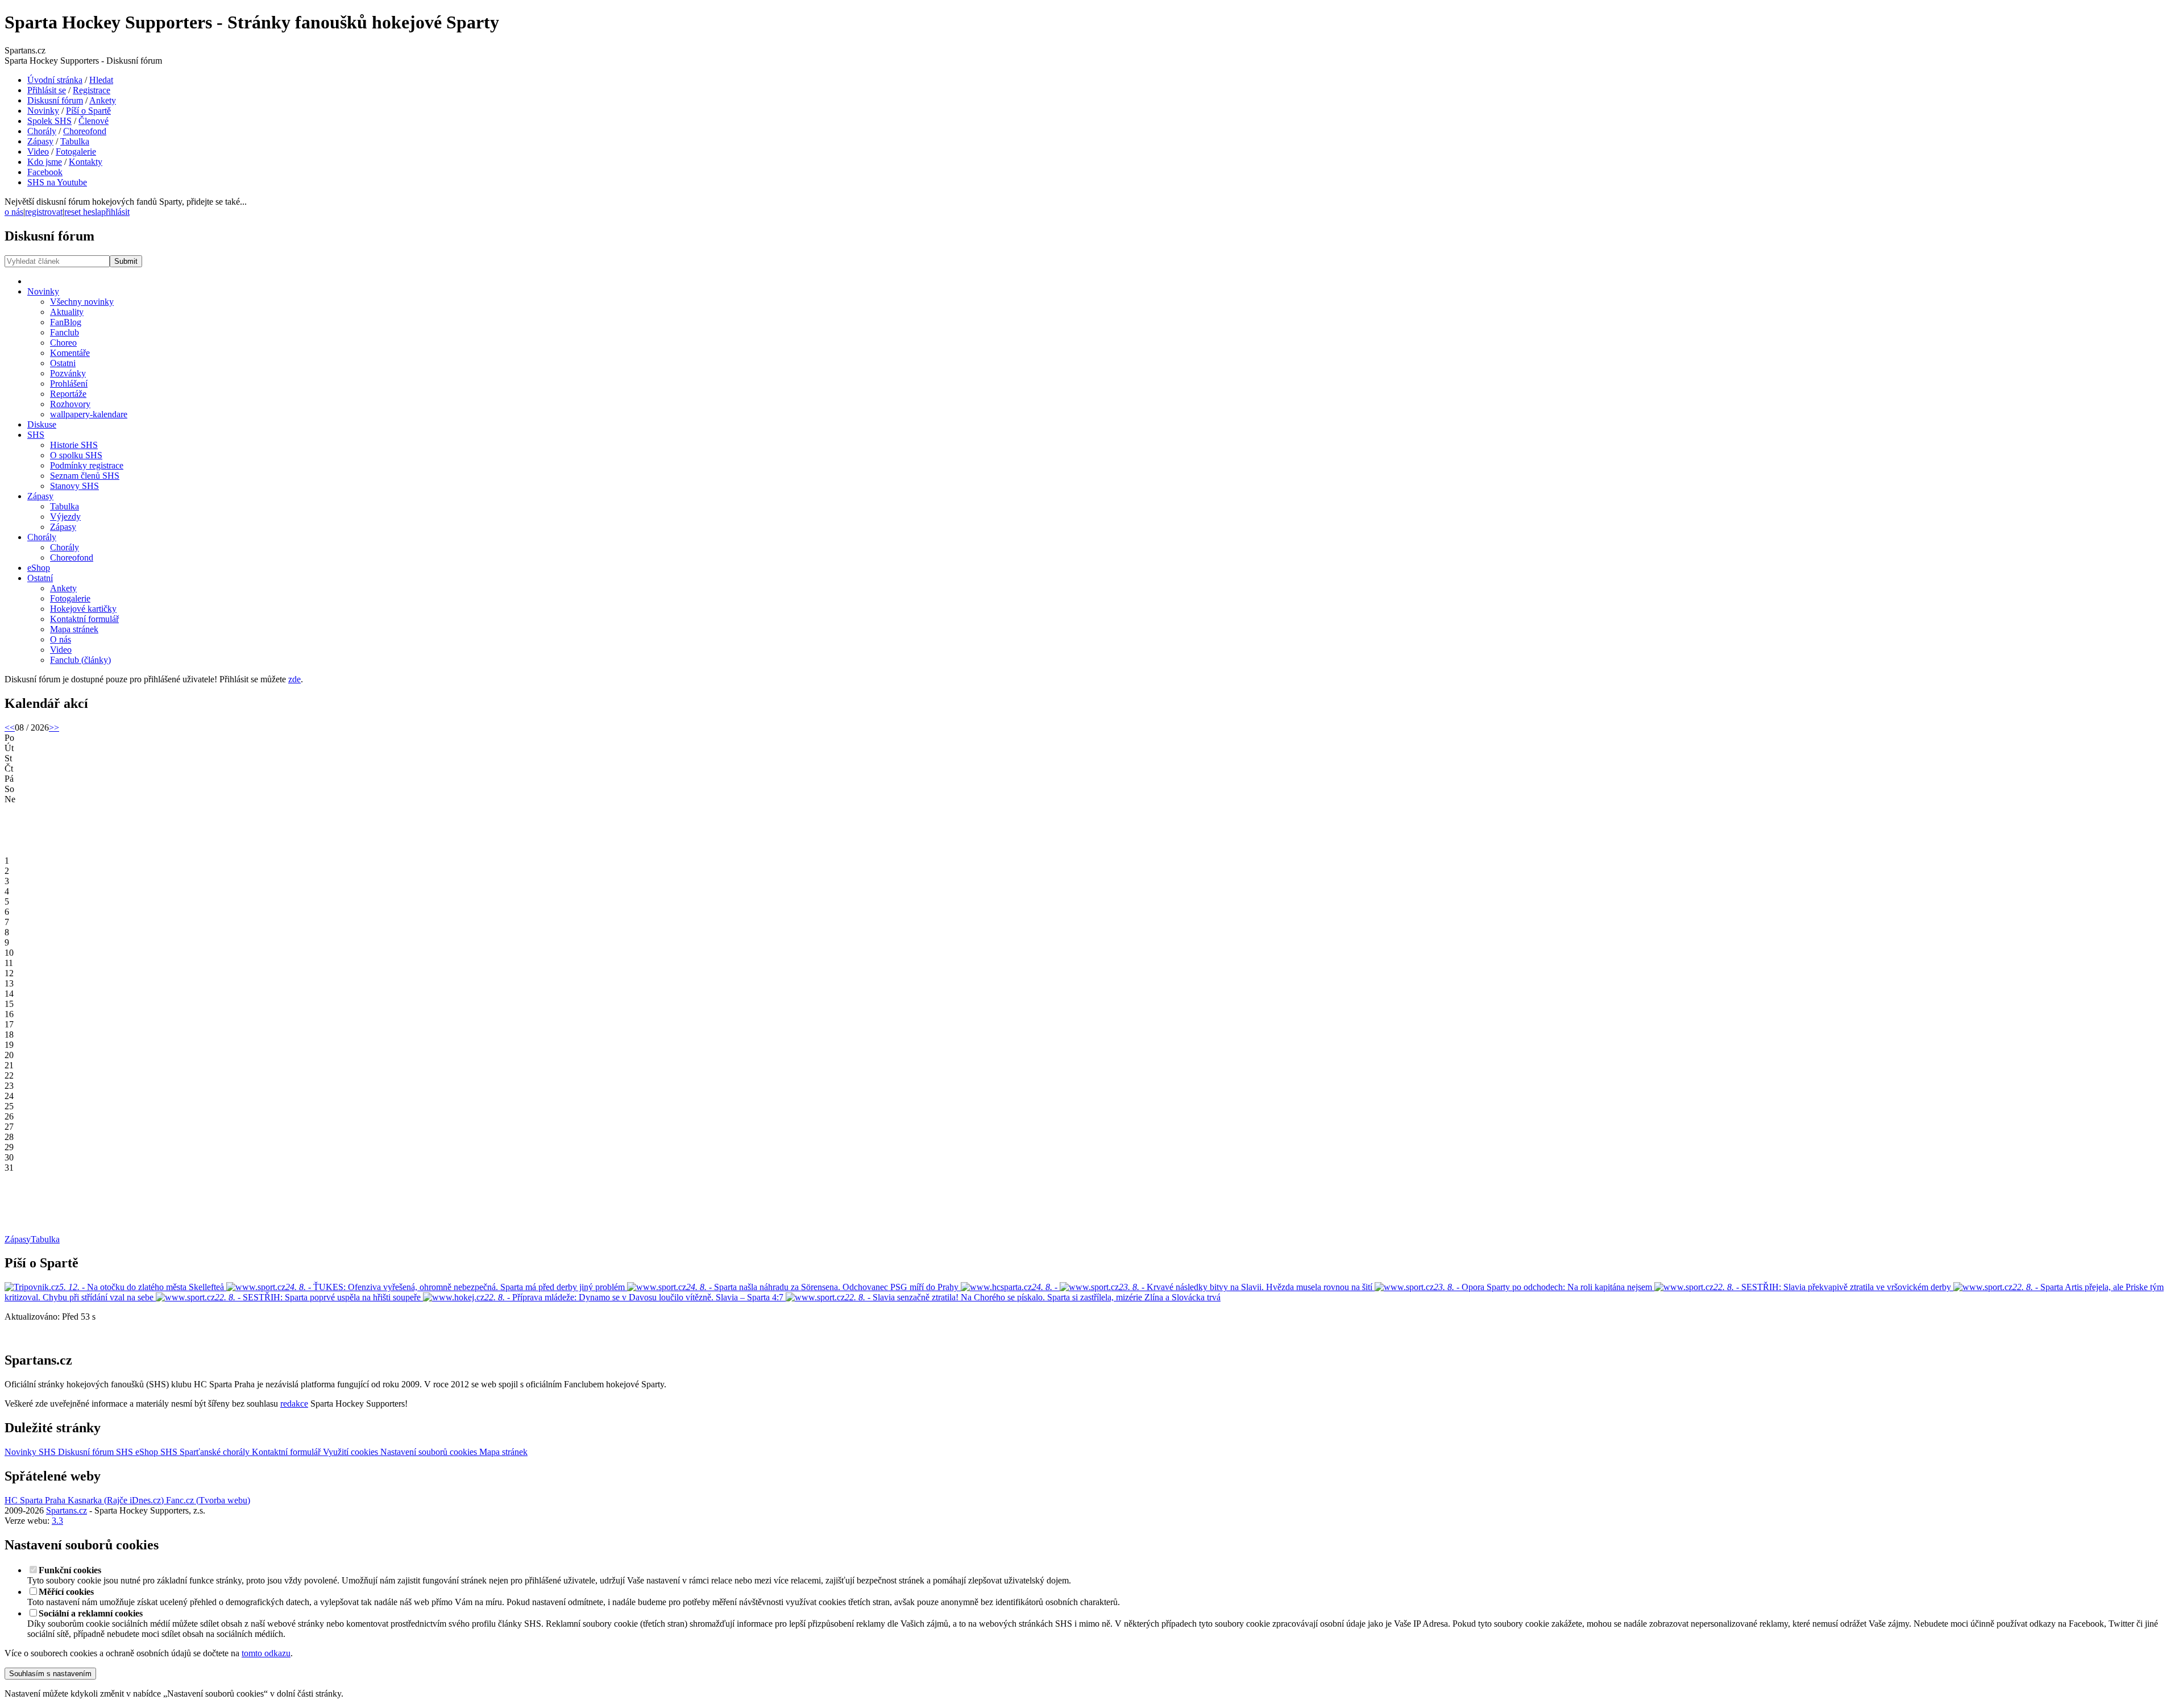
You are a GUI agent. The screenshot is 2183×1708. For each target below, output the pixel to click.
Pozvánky (68, 373)
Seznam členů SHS (85, 476)
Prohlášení (69, 384)
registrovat (44, 212)
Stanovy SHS (74, 486)
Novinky (43, 111)
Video (38, 152)
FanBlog (66, 322)
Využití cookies (349, 1452)
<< (10, 727)
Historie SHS (74, 445)
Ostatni (63, 363)
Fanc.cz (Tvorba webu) (207, 1500)
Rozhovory (70, 404)
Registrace (92, 90)
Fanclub (65, 332)
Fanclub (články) (80, 660)
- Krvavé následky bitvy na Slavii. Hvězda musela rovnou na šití (1247, 1287)
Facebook (45, 172)
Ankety (103, 100)
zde (294, 679)
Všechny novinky (82, 302)
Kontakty (86, 162)
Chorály (42, 131)
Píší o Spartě (88, 111)
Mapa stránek (74, 629)
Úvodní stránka (55, 80)
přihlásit (115, 212)
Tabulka (75, 141)
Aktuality (67, 312)
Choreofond (85, 131)
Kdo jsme (45, 162)
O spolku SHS (76, 455)
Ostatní (40, 578)
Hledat (101, 80)
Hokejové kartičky (83, 609)
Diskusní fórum (55, 100)
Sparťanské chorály (215, 1452)
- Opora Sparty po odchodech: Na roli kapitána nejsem (1544, 1287)
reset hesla (83, 212)
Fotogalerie (76, 152)
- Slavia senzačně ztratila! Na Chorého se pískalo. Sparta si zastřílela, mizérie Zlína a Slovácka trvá (1033, 1297)
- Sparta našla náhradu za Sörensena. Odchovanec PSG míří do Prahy (823, 1287)
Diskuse (42, 424)
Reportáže (68, 394)
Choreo (63, 343)
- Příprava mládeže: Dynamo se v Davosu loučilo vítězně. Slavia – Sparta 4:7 (635, 1297)
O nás (61, 639)
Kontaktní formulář (84, 619)
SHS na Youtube (57, 182)
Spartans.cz (67, 1510)
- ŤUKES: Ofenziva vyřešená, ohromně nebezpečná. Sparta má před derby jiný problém (456, 1287)
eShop (39, 568)
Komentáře (70, 353)
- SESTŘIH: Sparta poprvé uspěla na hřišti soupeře (319, 1297)
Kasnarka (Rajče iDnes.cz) (115, 1500)
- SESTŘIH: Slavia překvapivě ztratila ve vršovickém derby (1833, 1287)
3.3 (57, 1521)
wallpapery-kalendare (89, 414)
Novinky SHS (30, 1452)
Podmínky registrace (87, 465)
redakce (294, 1404)
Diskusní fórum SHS (94, 1452)
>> (54, 727)
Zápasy (40, 141)
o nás (14, 212)
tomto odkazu (266, 1653)
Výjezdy (65, 517)
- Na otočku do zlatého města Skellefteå (142, 1287)
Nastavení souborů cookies (428, 1452)
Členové (94, 121)
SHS (36, 435)
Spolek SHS (49, 121)
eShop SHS (156, 1452)
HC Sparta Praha (35, 1500)
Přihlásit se (47, 90)
